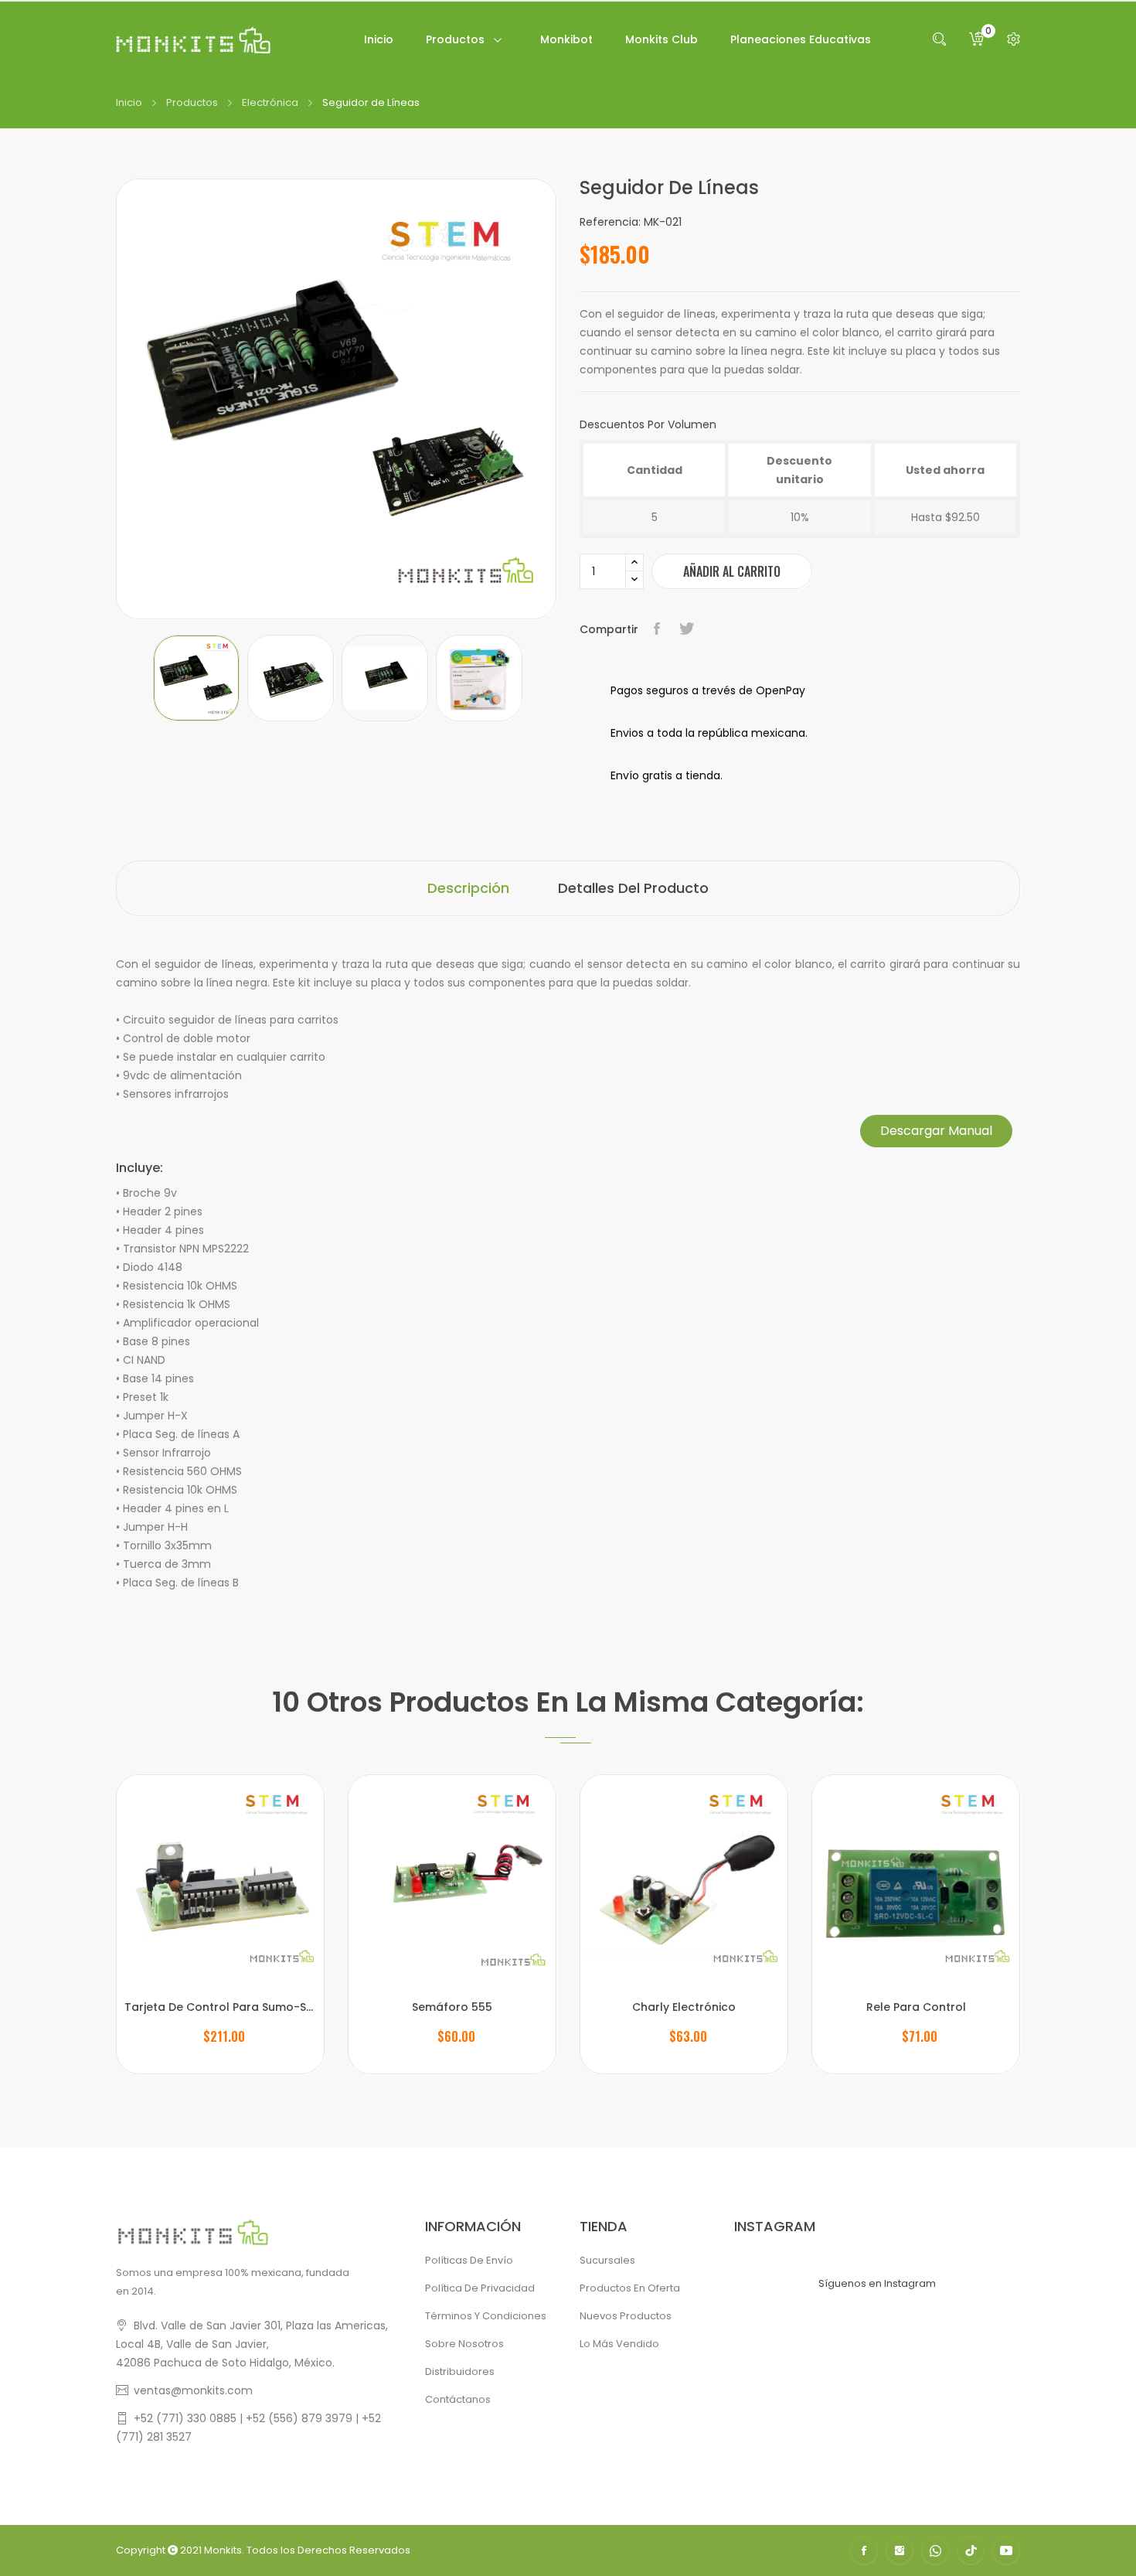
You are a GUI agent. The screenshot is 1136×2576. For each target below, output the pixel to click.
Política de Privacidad (480, 2288)
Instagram (900, 2550)
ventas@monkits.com (193, 2390)
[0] (976, 39)
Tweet (689, 629)
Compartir (659, 629)
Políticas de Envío (469, 2260)
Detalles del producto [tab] (633, 888)
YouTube (1006, 2550)
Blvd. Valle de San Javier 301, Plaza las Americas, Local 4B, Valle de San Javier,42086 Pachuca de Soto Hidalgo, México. (252, 2344)
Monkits (223, 2550)
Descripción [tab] (468, 888)
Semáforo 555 (452, 2007)
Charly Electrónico (684, 2007)
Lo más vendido (619, 2344)
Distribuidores (460, 2372)
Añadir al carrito (732, 571)
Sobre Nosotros (464, 2344)
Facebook (864, 2550)
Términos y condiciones (486, 2316)
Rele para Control (916, 2007)
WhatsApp (935, 2550)
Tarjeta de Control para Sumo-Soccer (220, 2007)
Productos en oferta (630, 2288)
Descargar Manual (936, 1131)
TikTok (971, 2550)
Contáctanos (458, 2399)
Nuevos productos (626, 2316)
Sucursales (607, 2260)
